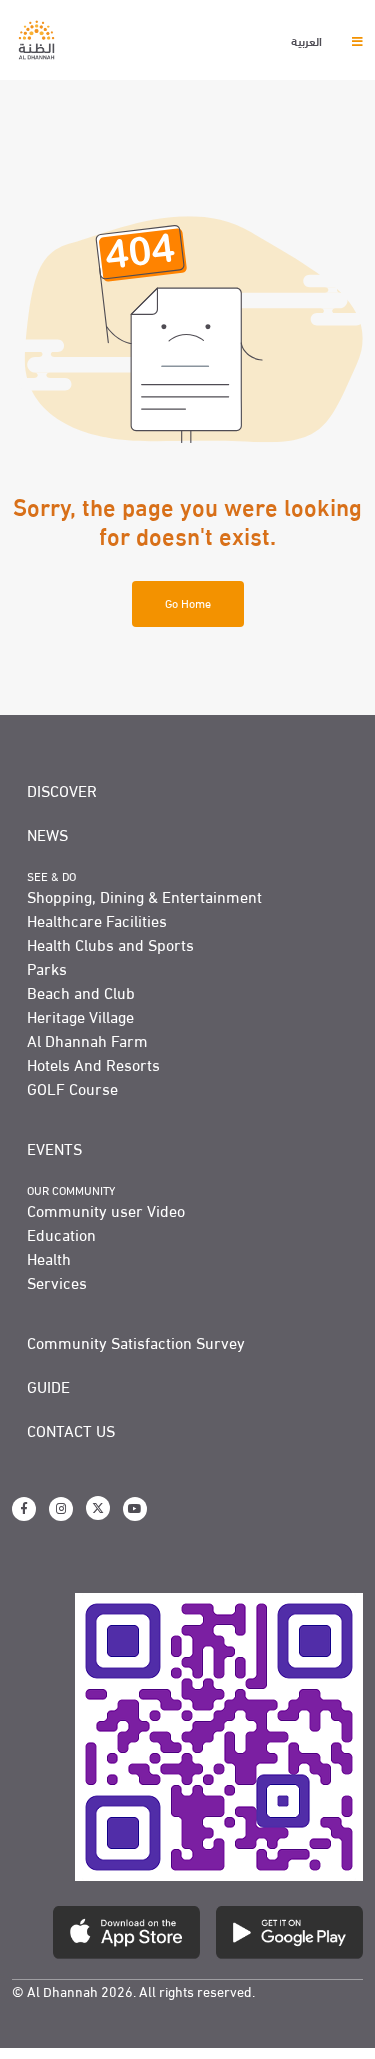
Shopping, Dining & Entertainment (144, 896)
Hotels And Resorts (93, 1064)
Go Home (188, 602)
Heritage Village (80, 1016)
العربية (308, 40)
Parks (47, 968)
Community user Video (106, 1210)
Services (57, 1282)
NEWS (47, 834)
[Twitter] (98, 1508)
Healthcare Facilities (97, 920)
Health (49, 1258)
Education (61, 1234)
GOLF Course (72, 1088)
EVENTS (54, 1148)
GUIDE (48, 1386)
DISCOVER (62, 790)
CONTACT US (71, 1430)
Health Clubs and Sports (110, 944)
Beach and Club (81, 992)
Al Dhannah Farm (87, 1040)
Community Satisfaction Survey (136, 1342)
